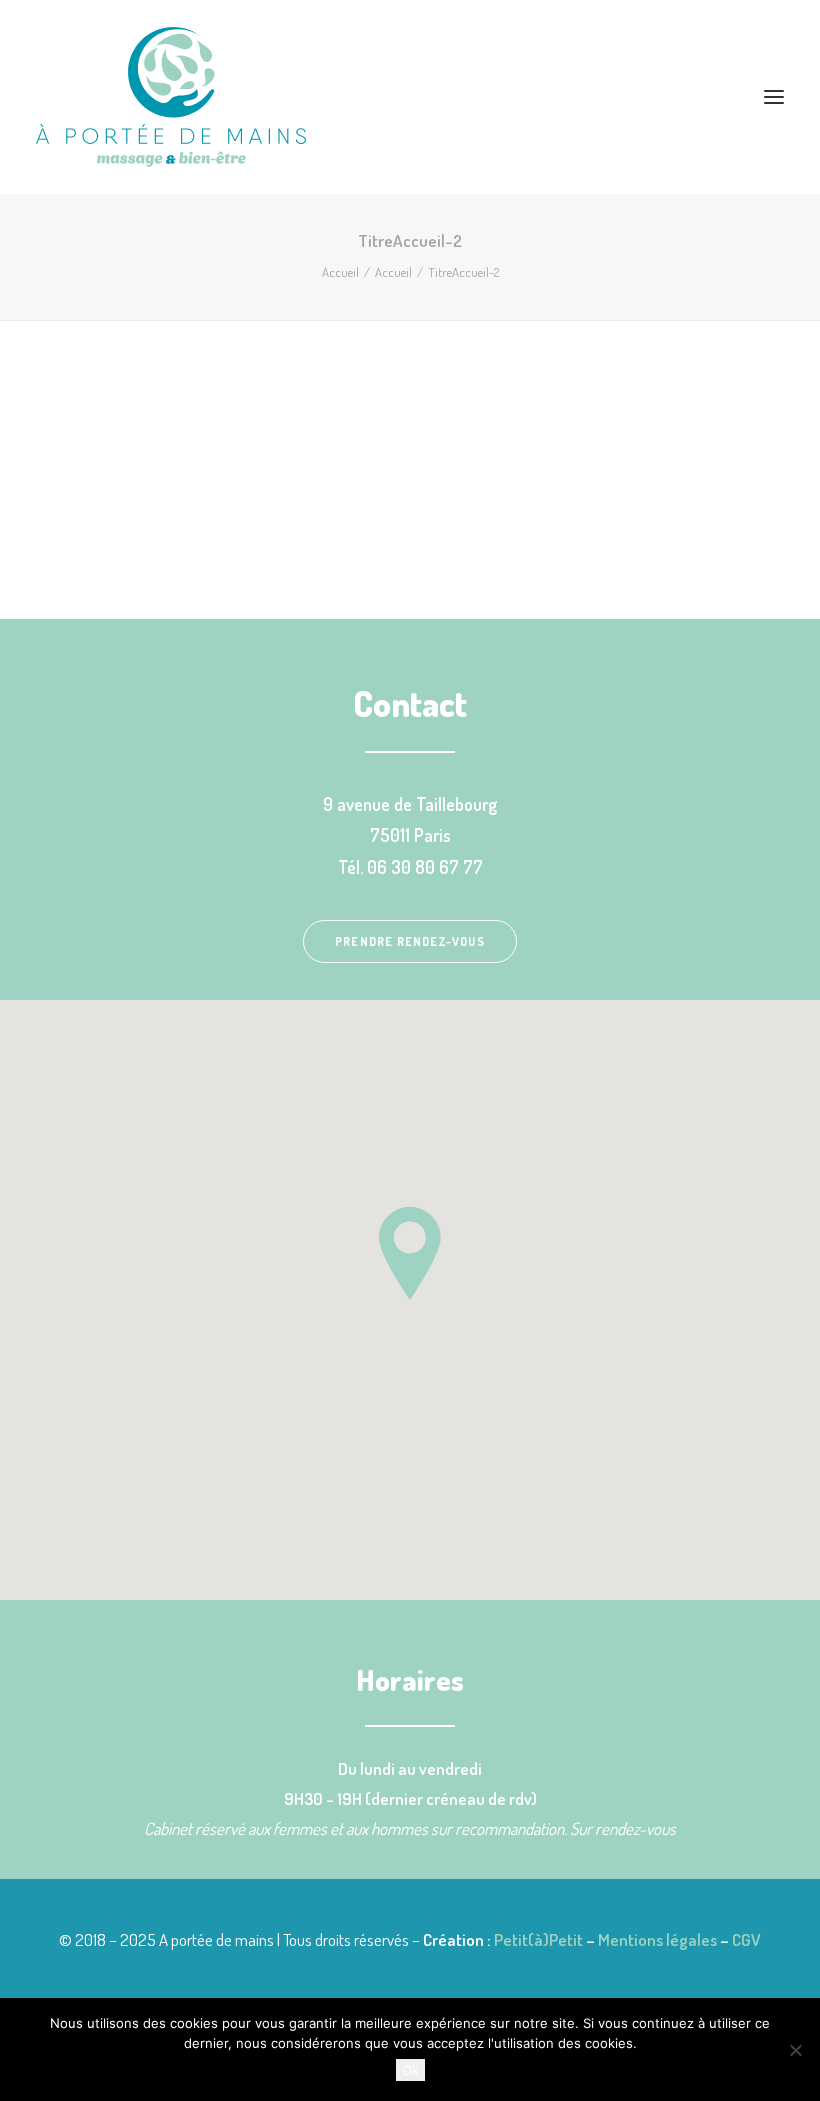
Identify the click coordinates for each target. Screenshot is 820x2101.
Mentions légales (657, 1939)
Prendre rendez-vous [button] (410, 941)
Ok (410, 2070)
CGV (746, 1939)
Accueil (340, 272)
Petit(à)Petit (538, 1939)
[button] (774, 97)
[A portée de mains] (410, 97)
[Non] (795, 2050)
